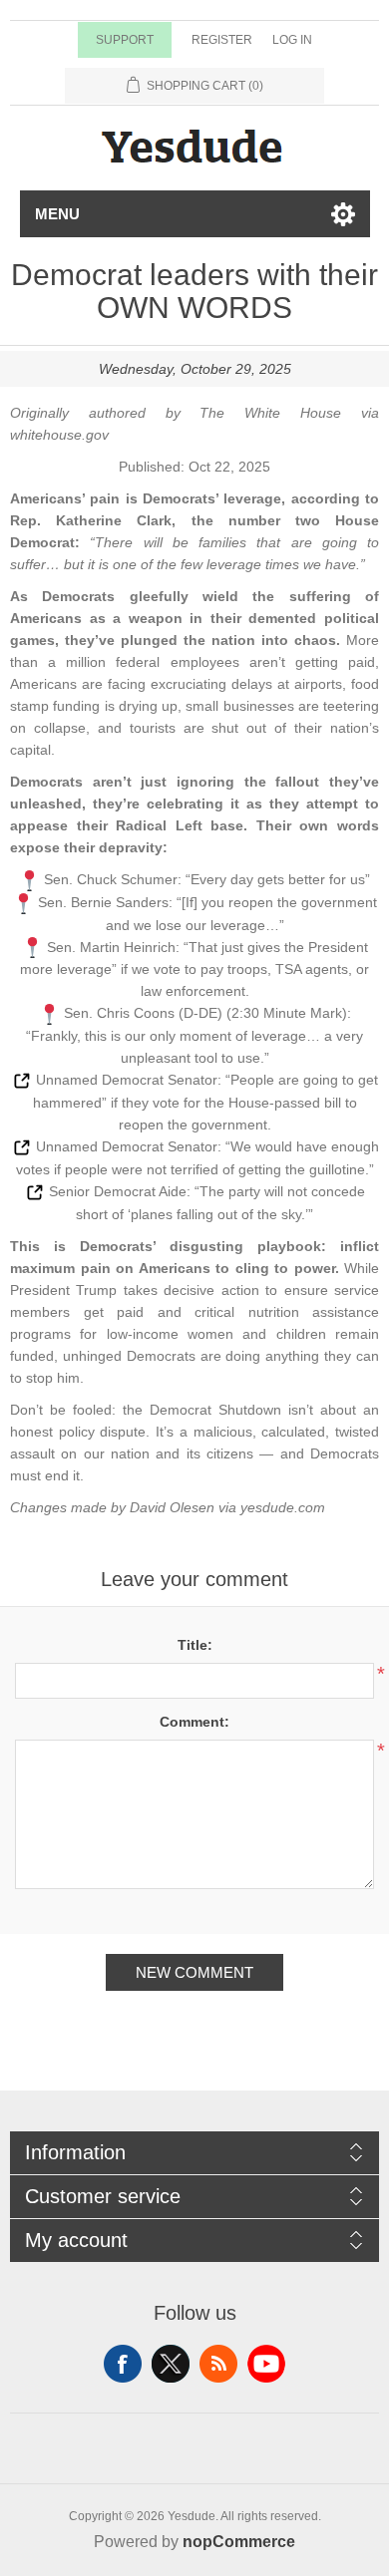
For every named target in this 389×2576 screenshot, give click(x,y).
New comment (194, 1972)
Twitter (171, 2364)
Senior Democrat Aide (118, 1191)
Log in (292, 40)
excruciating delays (211, 684)
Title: (195, 1645)
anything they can (322, 1356)
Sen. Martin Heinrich (111, 947)
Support (125, 40)
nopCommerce (239, 2542)
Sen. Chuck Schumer (111, 879)
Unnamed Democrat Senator (127, 1080)
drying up (148, 706)
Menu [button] (57, 214)
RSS (218, 2364)
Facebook (123, 2364)
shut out (239, 728)
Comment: (194, 1722)
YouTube (266, 2364)
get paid (114, 1312)
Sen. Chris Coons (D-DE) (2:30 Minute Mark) (205, 1013)
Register (222, 40)
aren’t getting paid (312, 662)
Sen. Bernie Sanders (103, 902)
